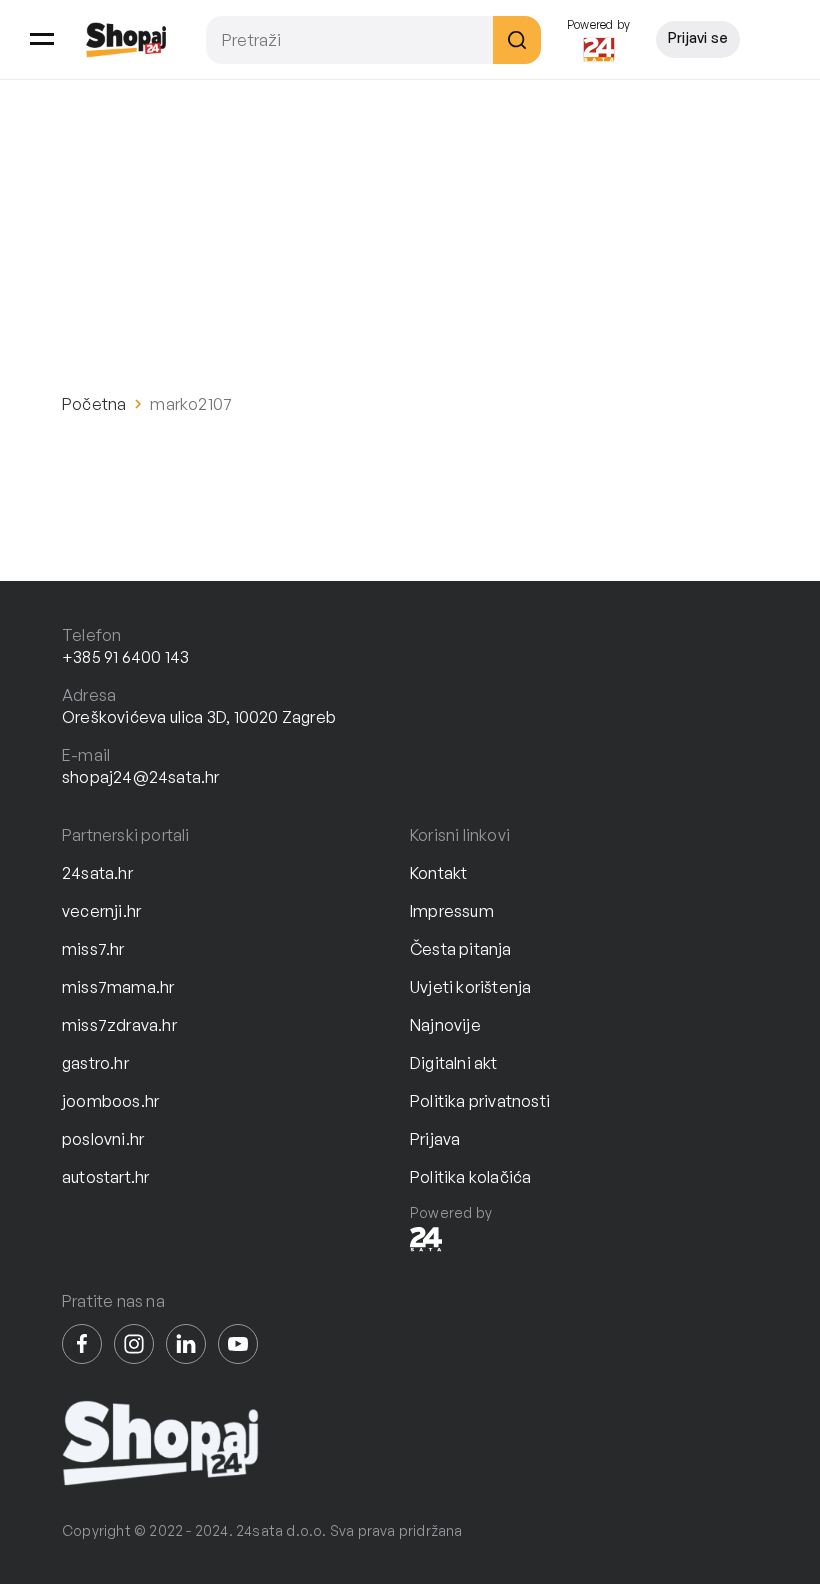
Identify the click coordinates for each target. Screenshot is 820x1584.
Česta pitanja (461, 949)
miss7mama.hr (118, 987)
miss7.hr (93, 949)
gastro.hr (95, 1063)
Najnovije (445, 1025)
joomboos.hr (110, 1101)
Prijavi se (698, 37)
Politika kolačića (470, 1177)
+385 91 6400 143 (125, 657)
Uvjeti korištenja (470, 987)
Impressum (452, 911)
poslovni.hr (103, 1139)
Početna (94, 404)
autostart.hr (105, 1177)
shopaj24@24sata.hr (141, 777)
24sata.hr (97, 873)
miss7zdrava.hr (119, 1025)
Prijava (435, 1139)
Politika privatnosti (480, 1101)
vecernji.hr (101, 911)
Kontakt (438, 873)
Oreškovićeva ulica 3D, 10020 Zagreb (199, 717)
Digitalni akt (454, 1063)
